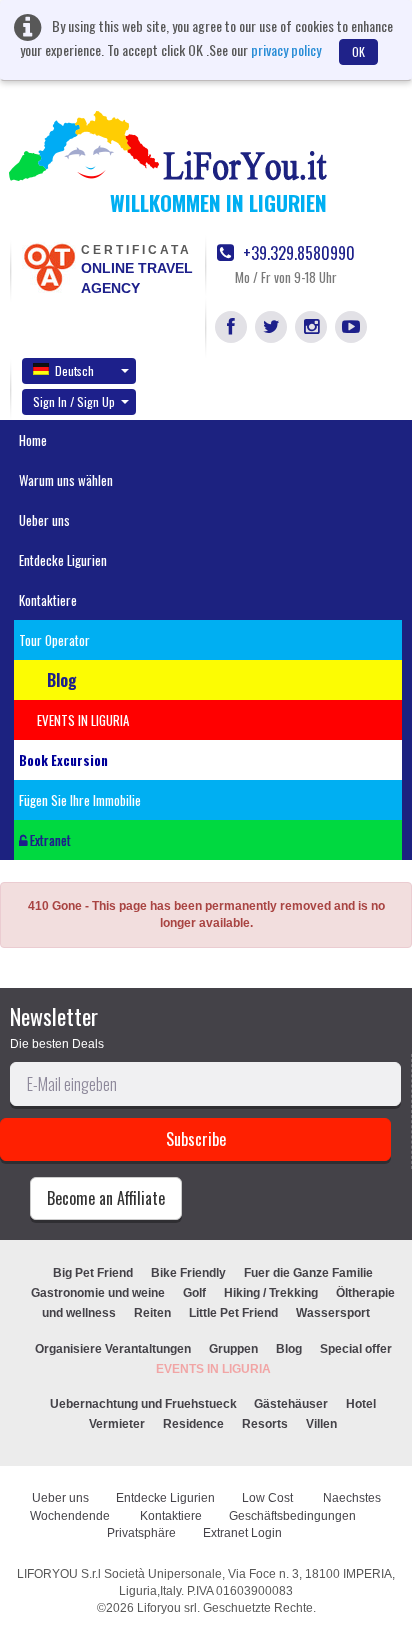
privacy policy (286, 49)
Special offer (356, 1349)
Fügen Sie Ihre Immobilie (80, 800)
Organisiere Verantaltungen (113, 1349)
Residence (193, 1424)
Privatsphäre (141, 1533)
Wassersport (333, 1313)
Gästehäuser (291, 1404)
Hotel (361, 1404)
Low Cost (269, 1498)
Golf (194, 1293)
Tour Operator (54, 640)
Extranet (49, 840)
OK (358, 51)
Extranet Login (242, 1533)
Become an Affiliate (106, 1198)
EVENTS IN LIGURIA (213, 1369)
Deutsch (74, 370)
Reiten (152, 1313)
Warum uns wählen (66, 480)
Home (33, 440)
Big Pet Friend (93, 1273)
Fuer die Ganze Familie (308, 1273)
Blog (289, 1349)
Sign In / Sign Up (74, 401)
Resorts (265, 1424)
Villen (321, 1424)
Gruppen (233, 1349)
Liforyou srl (167, 1608)
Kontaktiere (48, 600)
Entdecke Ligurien (63, 560)
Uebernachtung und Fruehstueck (145, 1404)
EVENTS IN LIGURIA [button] (83, 720)
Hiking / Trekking (271, 1293)
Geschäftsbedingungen (294, 1516)
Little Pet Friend (233, 1313)
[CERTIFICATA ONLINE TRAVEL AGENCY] (49, 266)
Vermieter (117, 1424)
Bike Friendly (188, 1273)
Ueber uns (44, 520)
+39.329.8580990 (297, 253)
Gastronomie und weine (98, 1293)
